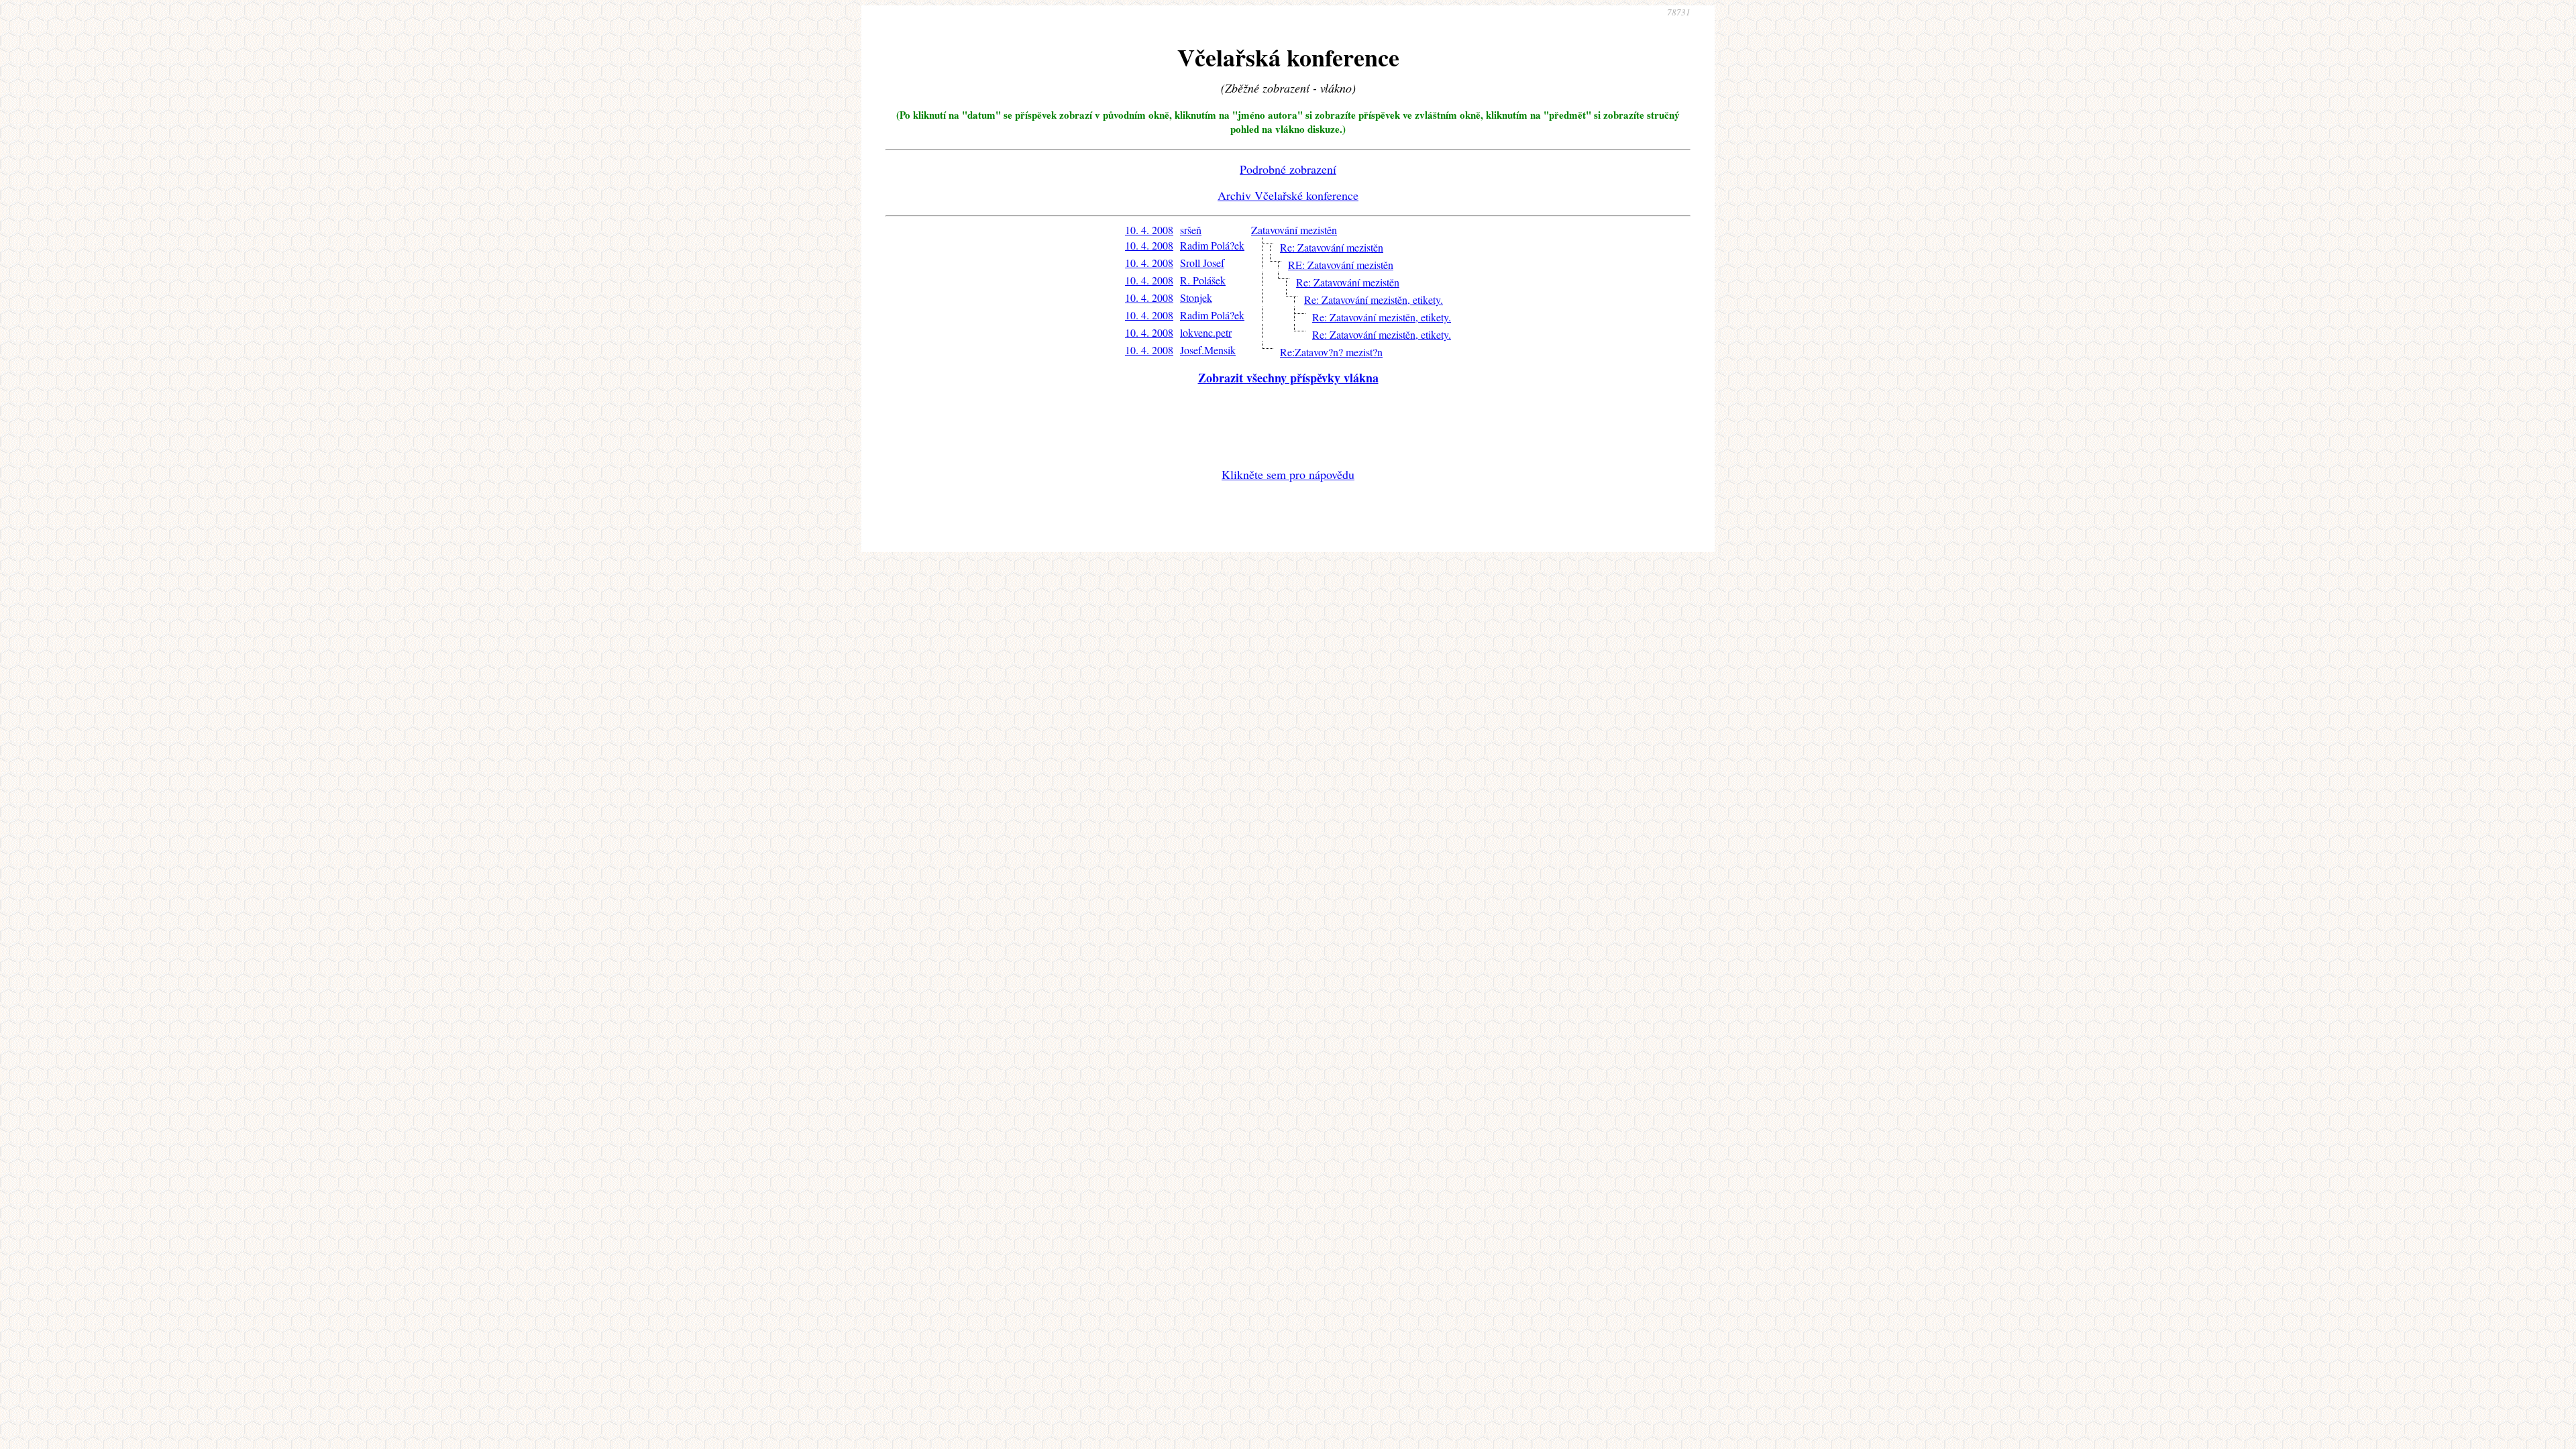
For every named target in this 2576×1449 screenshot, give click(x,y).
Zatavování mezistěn (1294, 230)
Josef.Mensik (1208, 350)
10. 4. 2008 (1149, 230)
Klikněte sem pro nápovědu (1288, 474)
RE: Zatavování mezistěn (1341, 265)
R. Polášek (1203, 280)
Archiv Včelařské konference (1288, 195)
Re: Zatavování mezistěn (1332, 247)
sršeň (1191, 230)
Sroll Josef (1202, 263)
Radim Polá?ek (1212, 245)
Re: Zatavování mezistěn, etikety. (1374, 300)
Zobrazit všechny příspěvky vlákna (1288, 378)
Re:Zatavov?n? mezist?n (1331, 352)
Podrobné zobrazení (1288, 169)
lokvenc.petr (1206, 332)
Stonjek (1196, 298)
